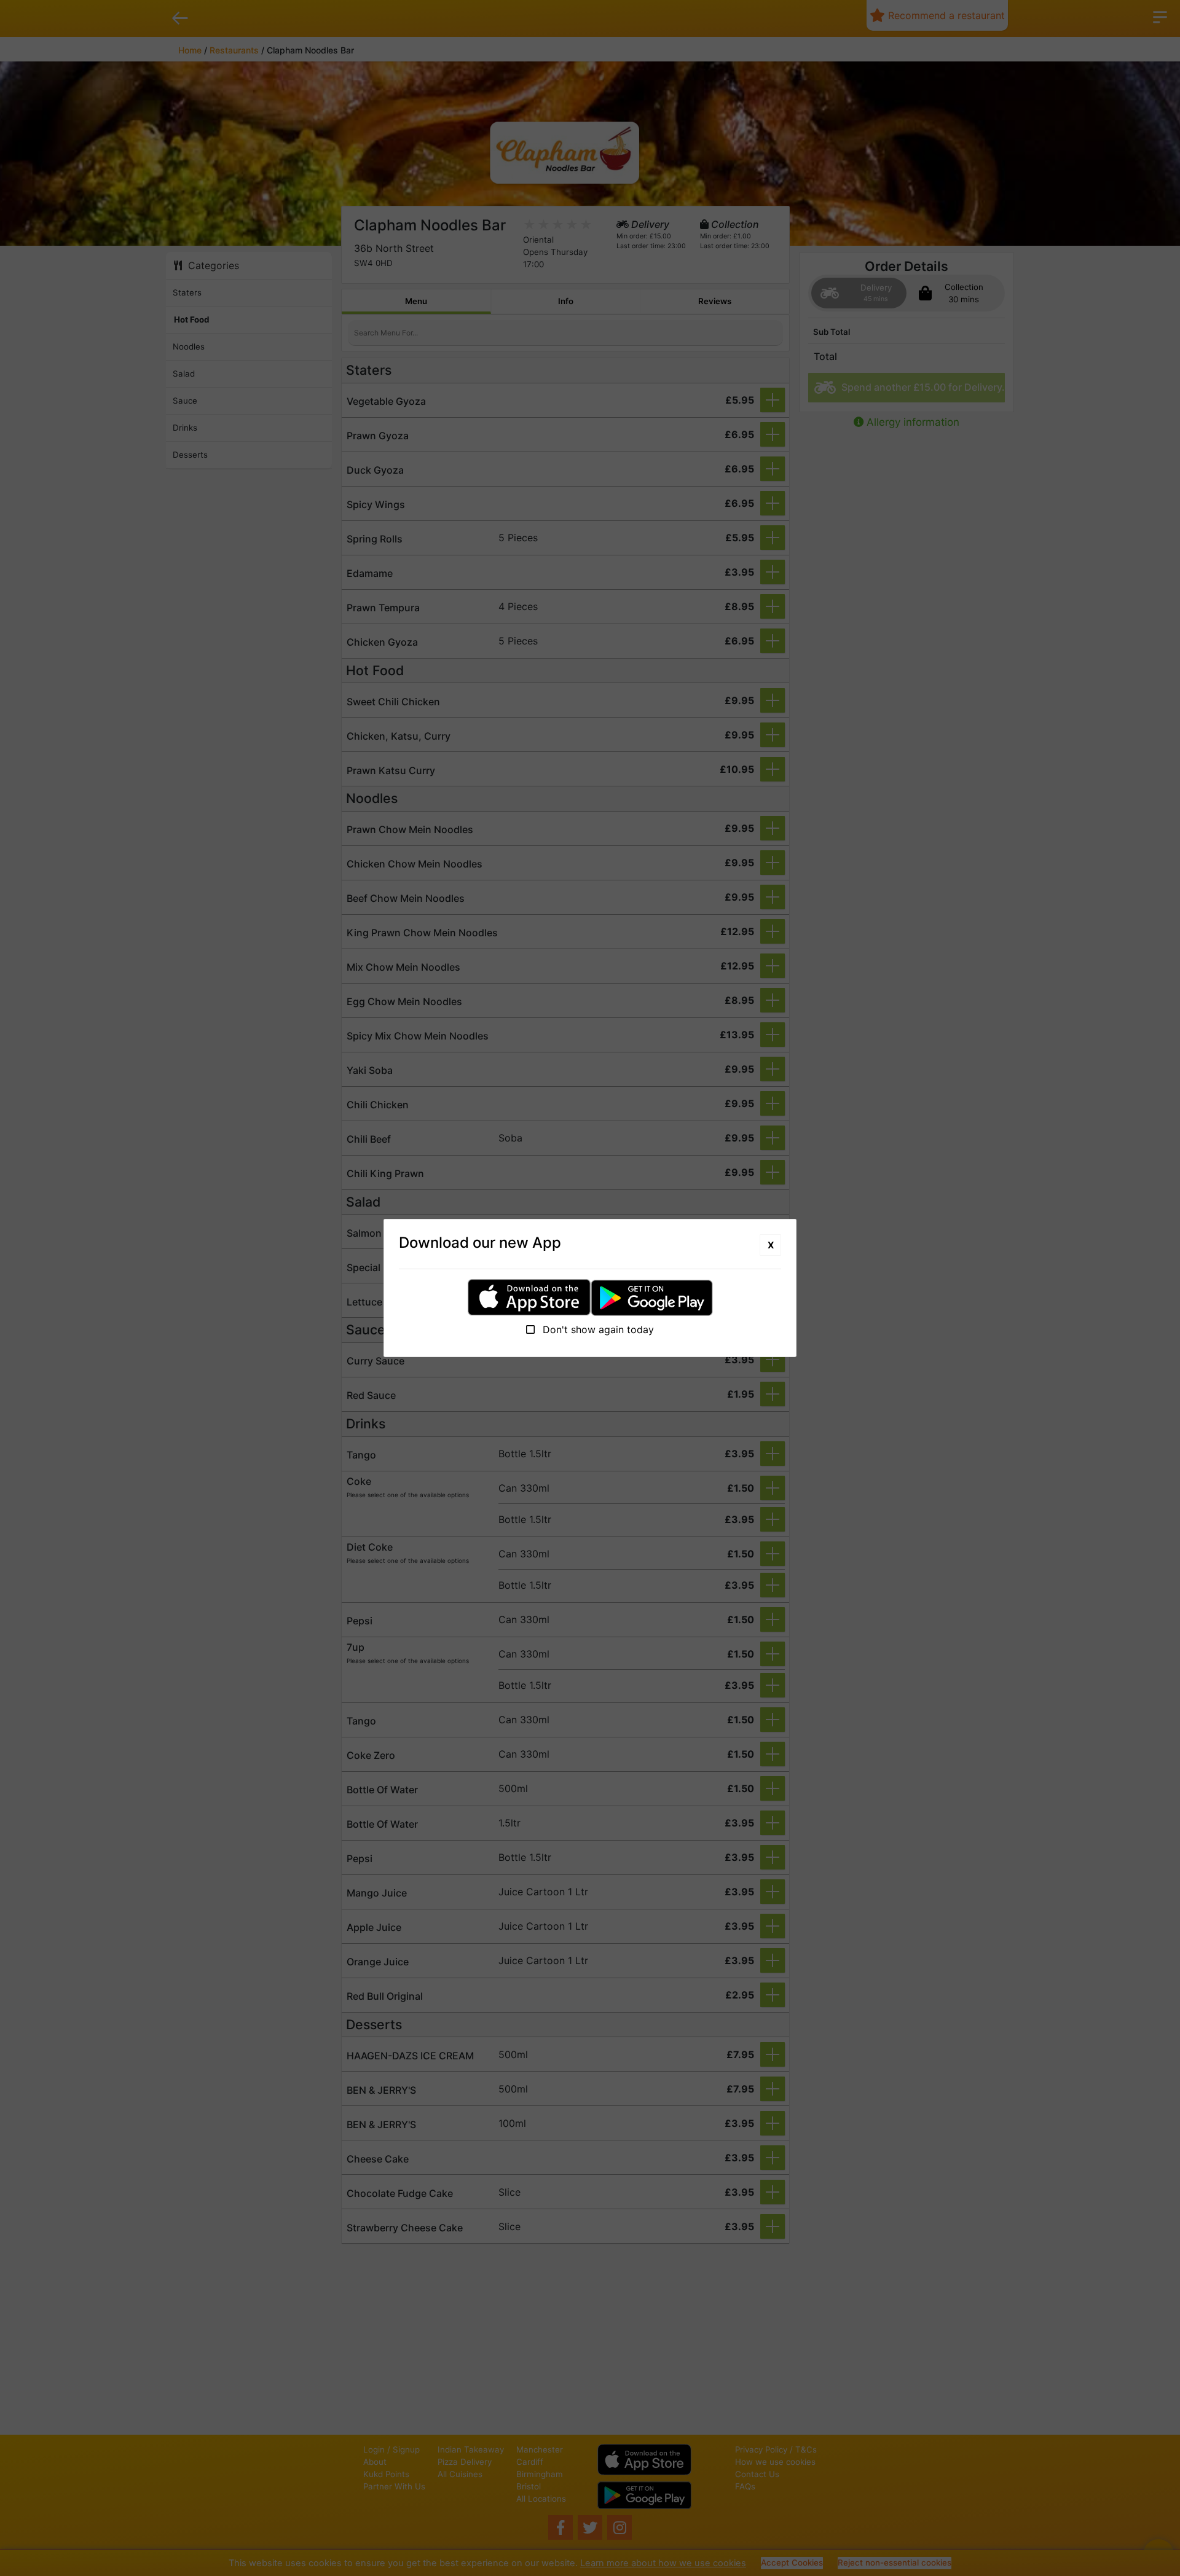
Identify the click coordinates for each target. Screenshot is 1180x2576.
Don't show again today (597, 1329)
